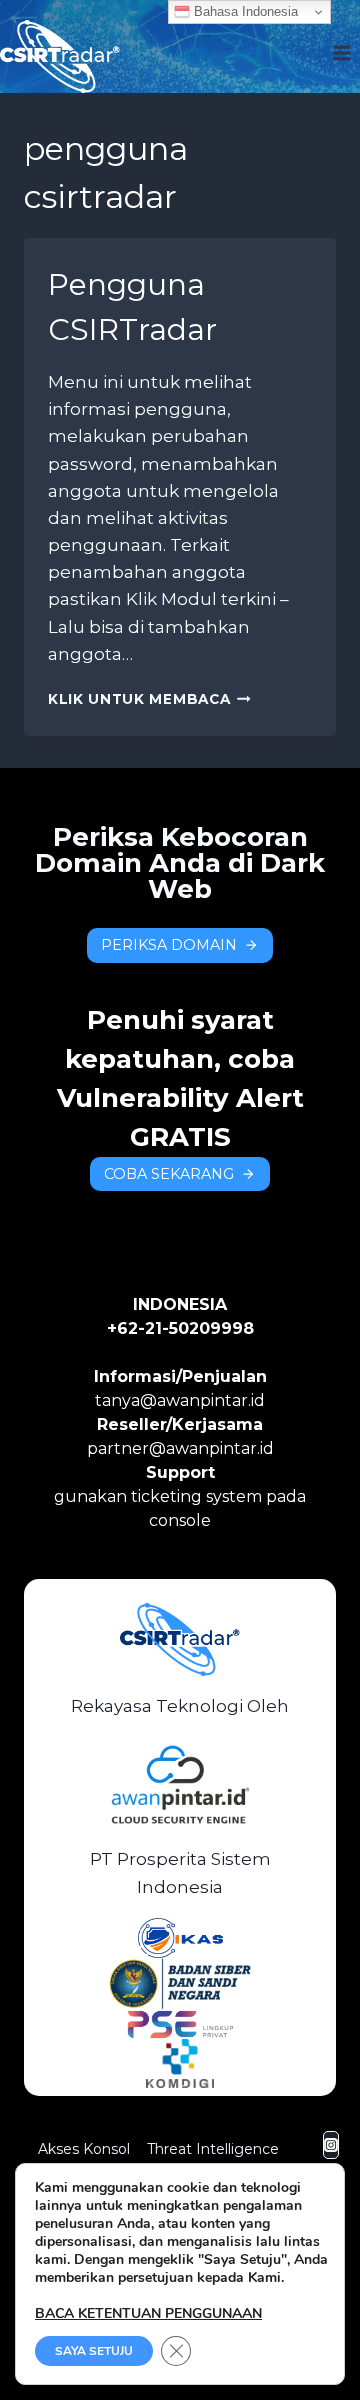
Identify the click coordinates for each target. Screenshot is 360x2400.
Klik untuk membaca (149, 699)
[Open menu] (341, 46)
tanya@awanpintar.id (180, 1400)
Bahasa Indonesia (244, 11)
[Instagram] (331, 2145)
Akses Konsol (84, 2149)
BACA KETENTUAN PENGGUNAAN (148, 2314)
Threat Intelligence (213, 2149)
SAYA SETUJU (94, 2351)
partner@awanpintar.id (180, 1448)
